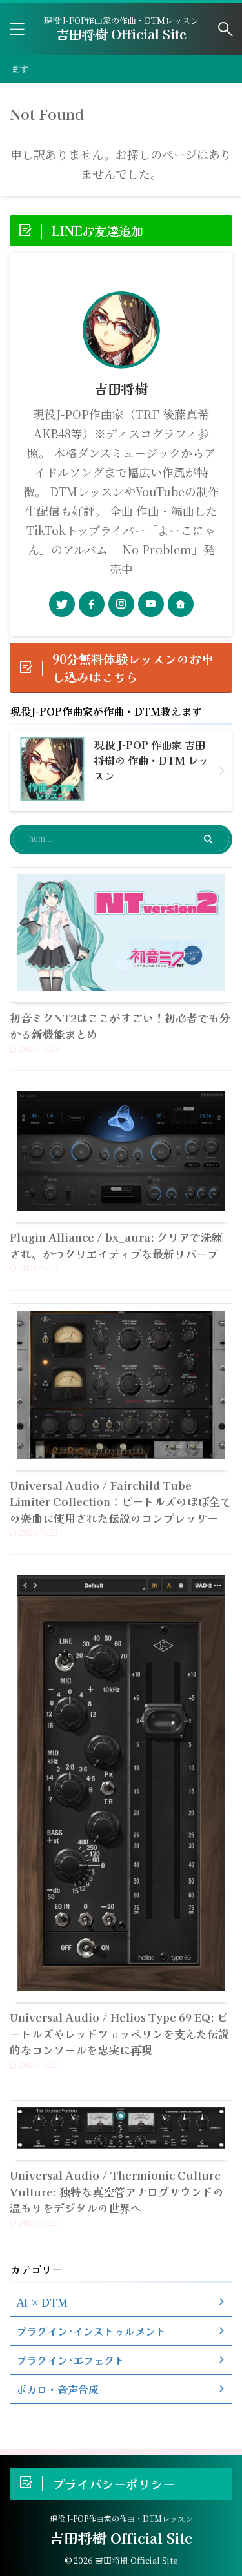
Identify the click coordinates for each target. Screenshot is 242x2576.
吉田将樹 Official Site (121, 34)
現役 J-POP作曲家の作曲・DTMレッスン (121, 2518)
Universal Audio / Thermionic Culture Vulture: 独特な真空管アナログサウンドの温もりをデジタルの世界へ (117, 2191)
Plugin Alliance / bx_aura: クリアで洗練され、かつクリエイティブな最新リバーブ (116, 1245)
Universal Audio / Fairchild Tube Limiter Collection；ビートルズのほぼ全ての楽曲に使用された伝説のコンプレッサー (120, 1501)
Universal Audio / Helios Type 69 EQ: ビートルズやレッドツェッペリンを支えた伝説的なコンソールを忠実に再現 (119, 2033)
